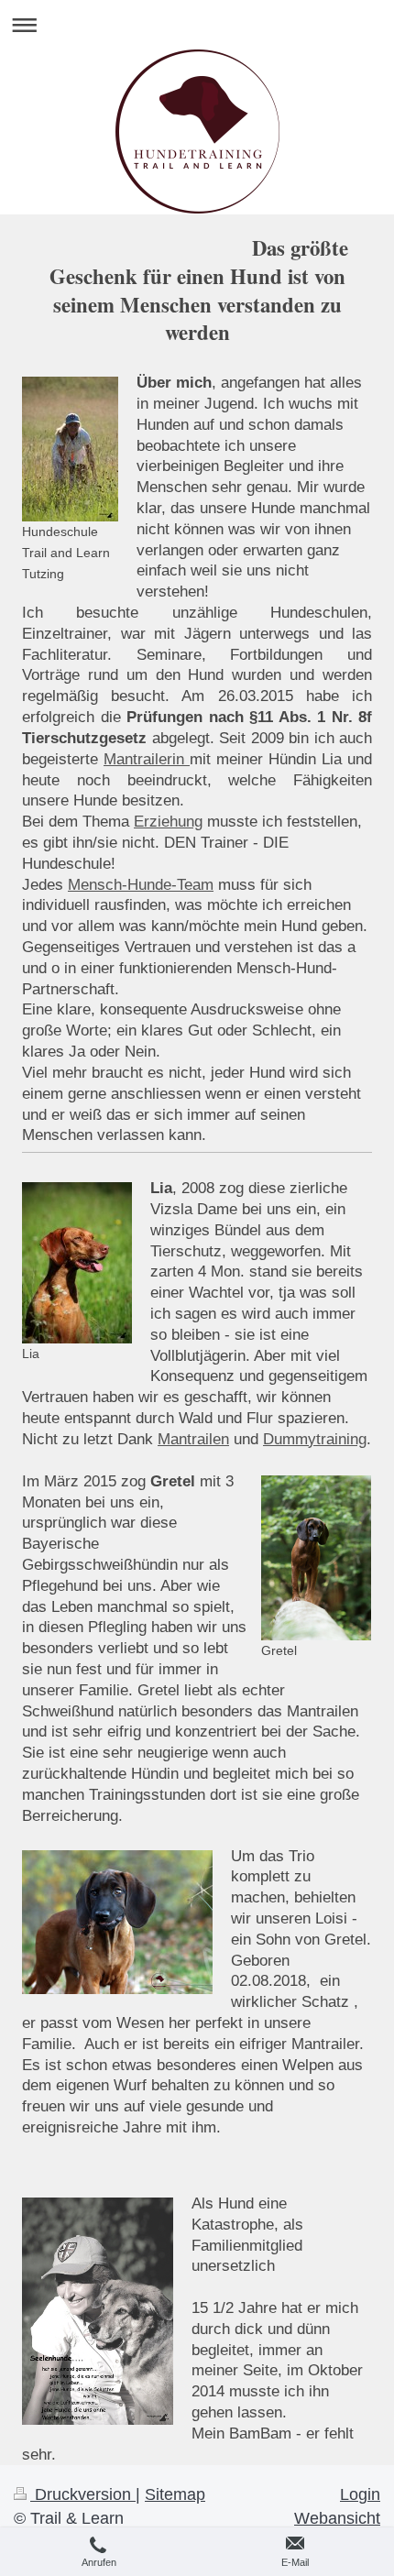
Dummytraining (315, 1439)
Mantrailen (193, 1439)
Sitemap (175, 2494)
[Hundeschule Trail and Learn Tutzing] (70, 449)
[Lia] (77, 1263)
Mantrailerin (147, 759)
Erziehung (168, 822)
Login (360, 2494)
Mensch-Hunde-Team (141, 885)
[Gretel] (316, 1558)
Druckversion (83, 2494)
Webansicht (337, 2518)
